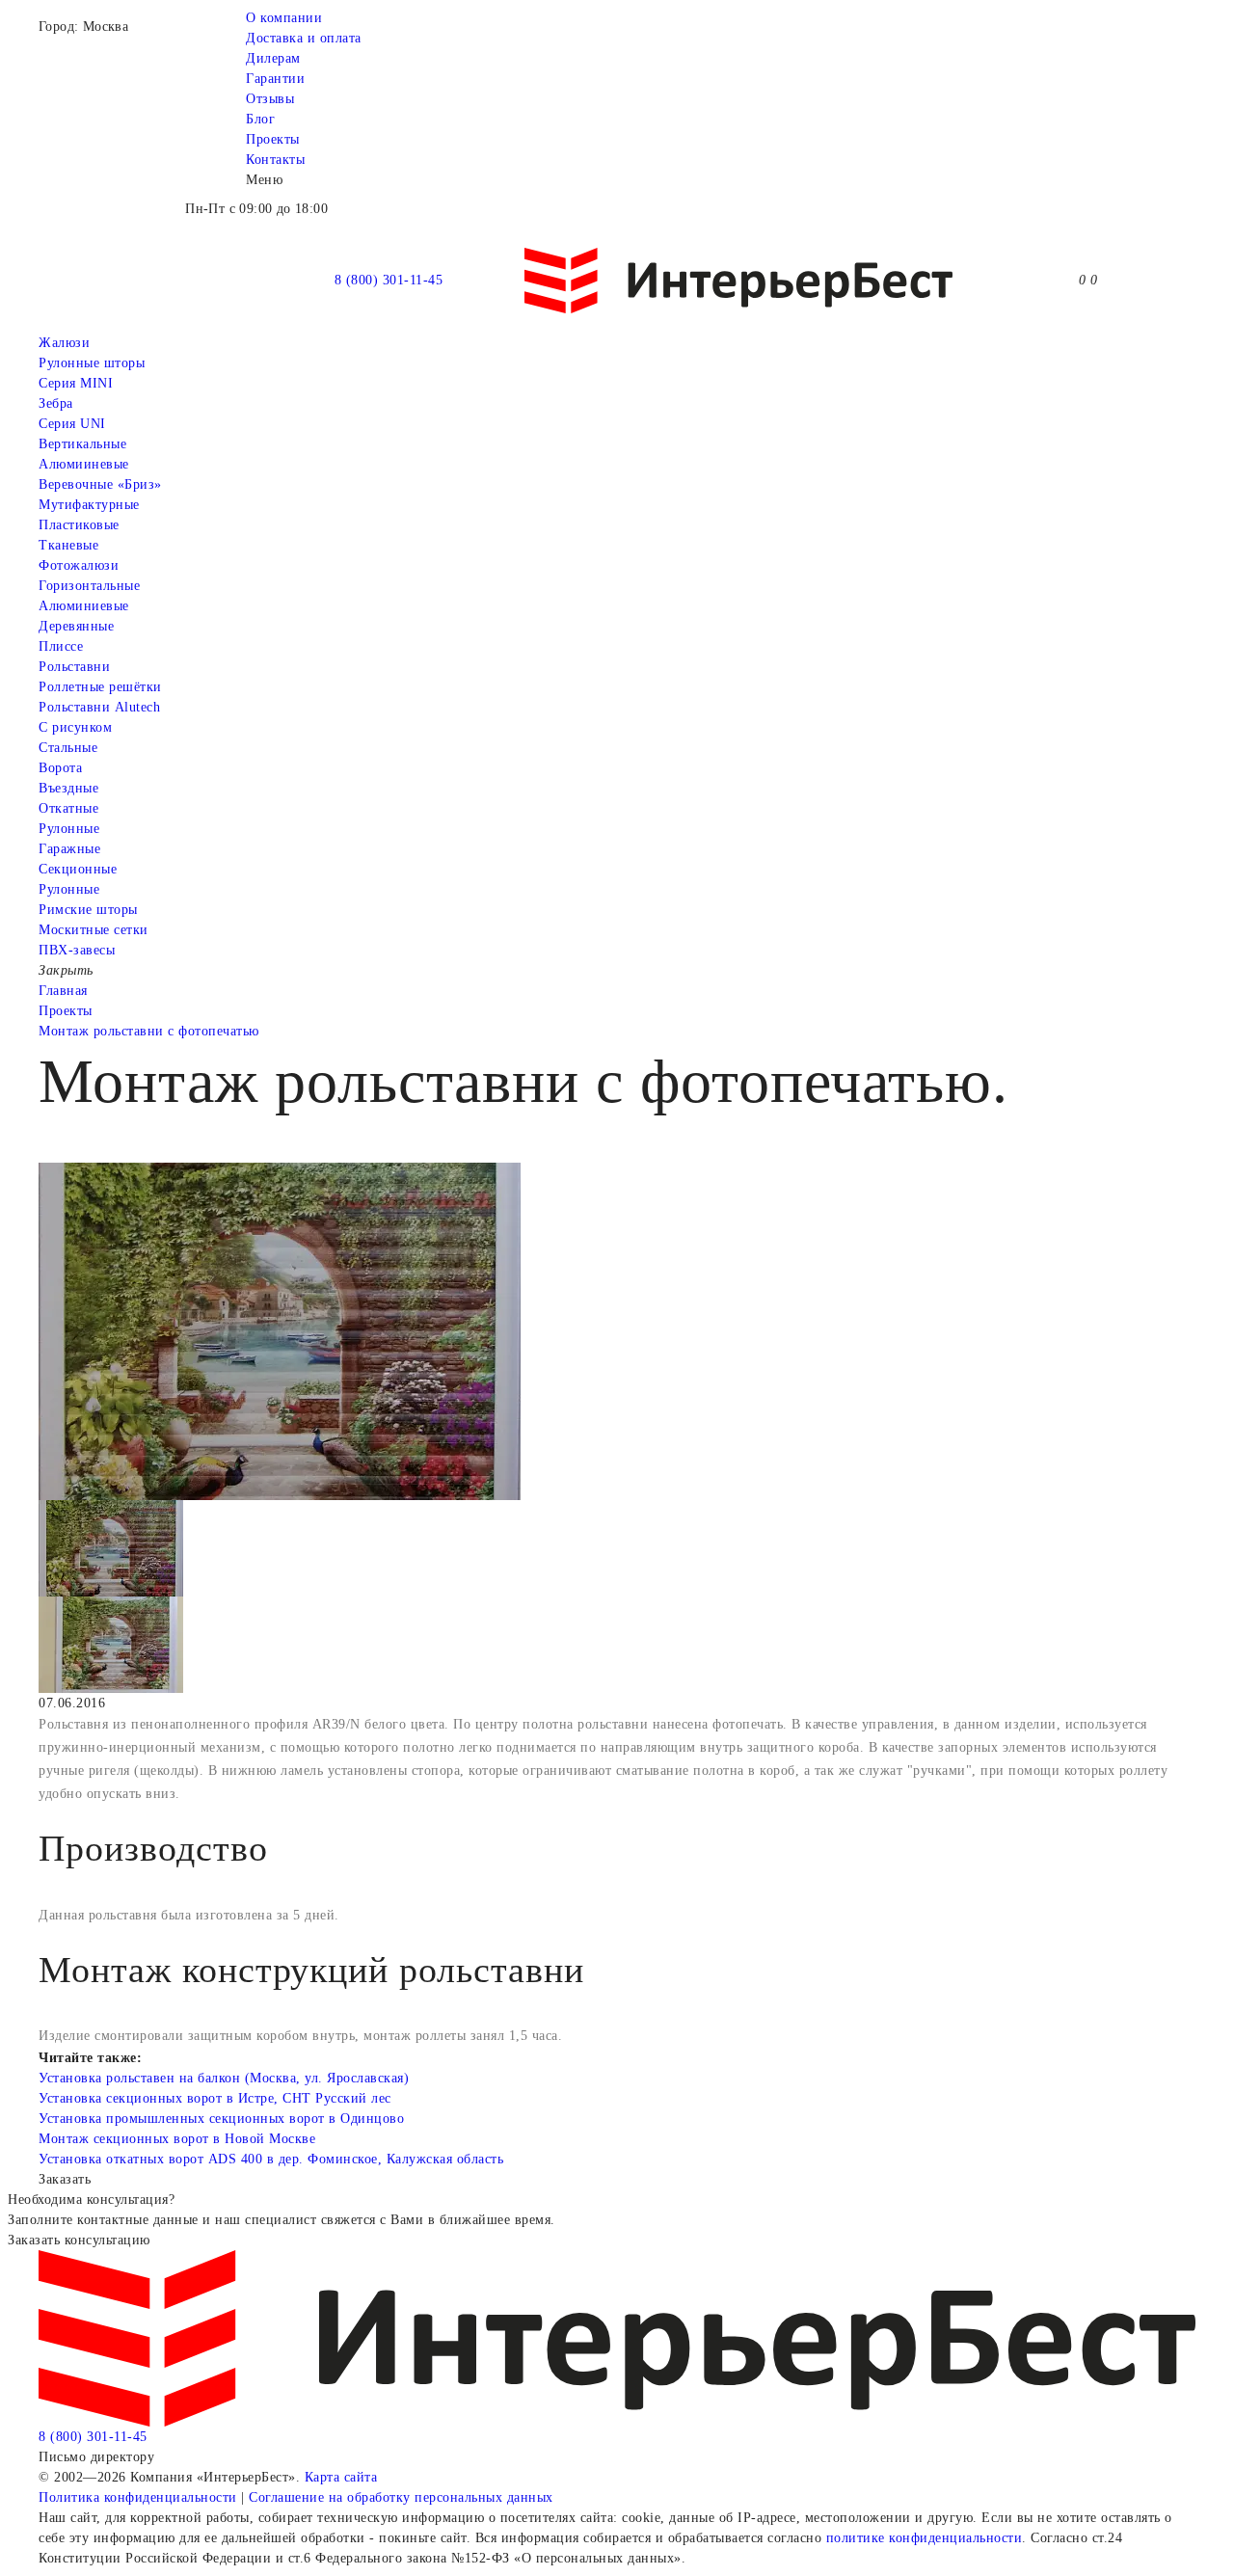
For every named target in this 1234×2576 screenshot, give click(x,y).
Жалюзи (64, 343)
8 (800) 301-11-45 (389, 280)
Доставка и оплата (304, 38)
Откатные (68, 808)
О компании (284, 18)
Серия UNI (72, 424)
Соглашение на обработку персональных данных (401, 2497)
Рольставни (74, 667)
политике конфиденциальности (925, 2538)
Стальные (68, 748)
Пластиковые (79, 525)
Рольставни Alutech (99, 707)
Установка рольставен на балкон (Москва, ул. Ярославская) (224, 2078)
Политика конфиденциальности (138, 2497)
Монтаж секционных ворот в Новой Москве (177, 2139)
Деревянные (76, 626)
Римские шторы (88, 910)
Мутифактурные (89, 505)
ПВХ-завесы (77, 950)
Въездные (68, 788)
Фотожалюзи (79, 565)
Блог (260, 119)
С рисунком (75, 727)
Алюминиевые (84, 606)
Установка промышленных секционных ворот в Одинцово (221, 2119)
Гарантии (275, 79)
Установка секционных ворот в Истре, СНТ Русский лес (215, 2098)
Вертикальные (82, 444)
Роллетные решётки (100, 687)
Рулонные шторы (92, 363)
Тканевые (68, 545)
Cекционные (78, 869)
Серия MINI (76, 383)
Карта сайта (341, 2477)
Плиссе (61, 646)
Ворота (60, 768)
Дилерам (273, 58)
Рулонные (69, 829)
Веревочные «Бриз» (100, 484)
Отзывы (270, 99)
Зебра (56, 403)
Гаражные (69, 849)
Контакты (275, 160)
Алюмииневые (84, 464)
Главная (63, 991)
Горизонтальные (89, 586)
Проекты (273, 139)
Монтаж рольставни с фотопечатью (149, 1031)
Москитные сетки (94, 930)
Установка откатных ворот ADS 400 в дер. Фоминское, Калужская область (271, 2159)
